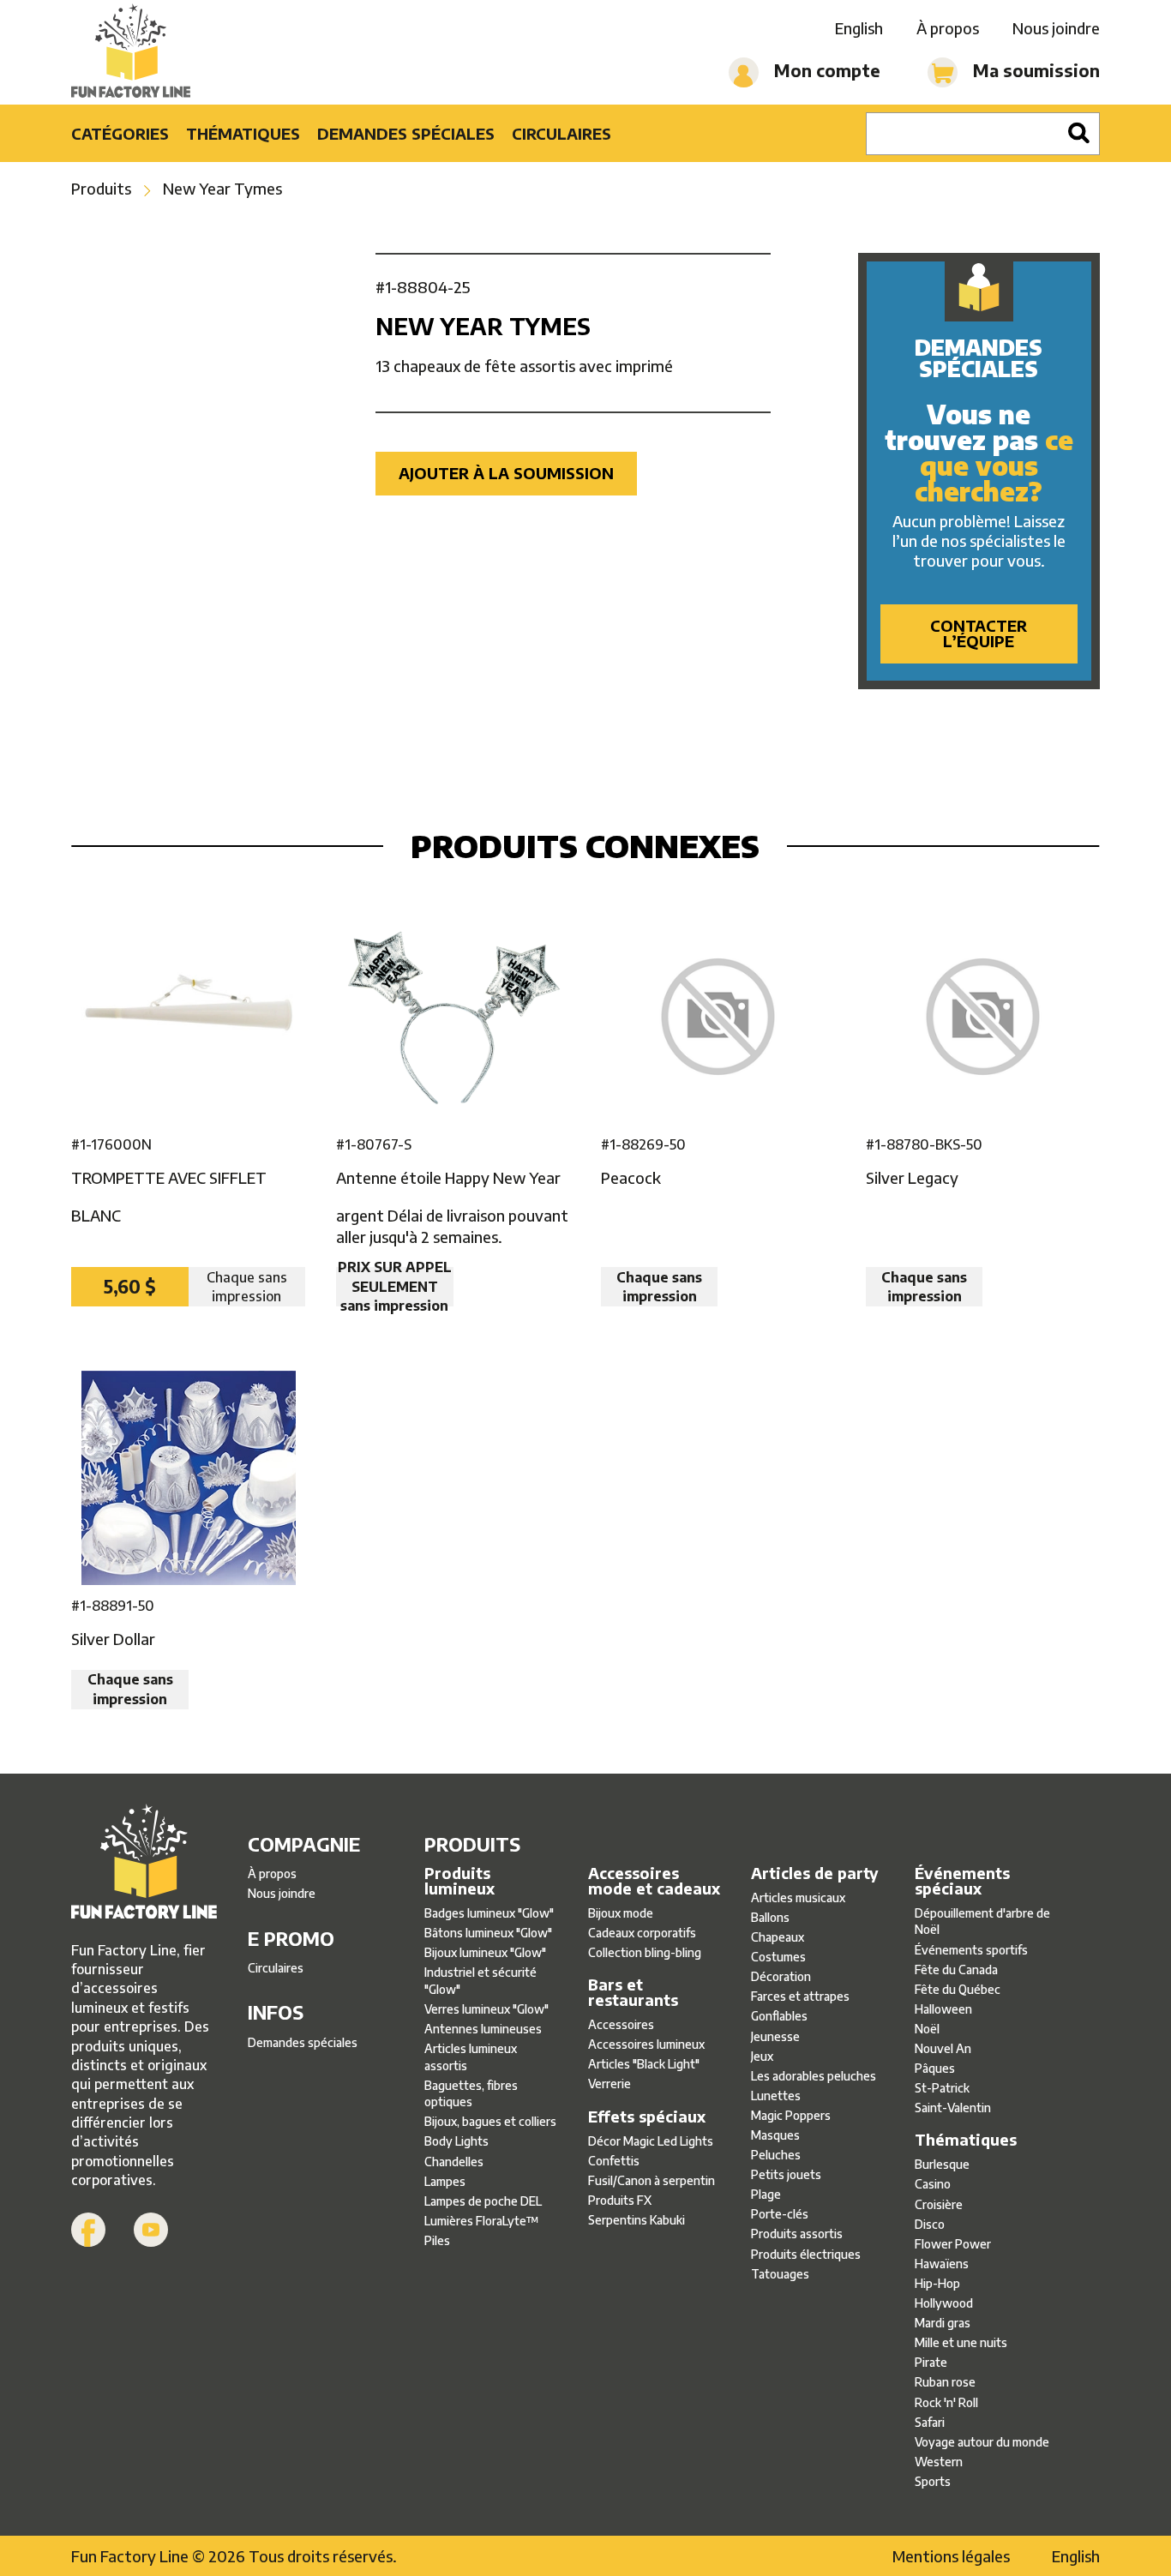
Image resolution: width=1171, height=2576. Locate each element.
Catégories (120, 133)
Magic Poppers (791, 2115)
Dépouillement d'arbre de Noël (982, 1921)
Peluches (776, 2155)
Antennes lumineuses (483, 2029)
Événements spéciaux (962, 1881)
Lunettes (776, 2096)
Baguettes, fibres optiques (471, 2094)
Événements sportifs (971, 1950)
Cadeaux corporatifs (642, 1933)
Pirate (931, 2362)
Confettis (614, 2161)
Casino (933, 2184)
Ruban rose (945, 2382)
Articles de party (815, 1873)
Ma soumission (1034, 70)
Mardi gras (943, 2323)
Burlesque (942, 2164)
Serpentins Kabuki (637, 2220)
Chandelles (454, 2162)
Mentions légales (951, 2556)
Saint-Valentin (953, 2108)
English (859, 28)
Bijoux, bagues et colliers (490, 2121)
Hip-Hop (937, 2283)
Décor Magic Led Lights (651, 2141)
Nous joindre (1056, 28)
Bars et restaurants (633, 1992)
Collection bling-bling (645, 1952)
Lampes (445, 2181)
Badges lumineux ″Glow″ (489, 1913)
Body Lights (456, 2141)
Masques (775, 2135)
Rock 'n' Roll (946, 2402)
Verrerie (610, 2084)
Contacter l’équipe (979, 633)
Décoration (781, 1976)
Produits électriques (806, 2254)
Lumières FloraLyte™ (482, 2221)
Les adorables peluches (814, 2076)
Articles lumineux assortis (471, 2057)
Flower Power (953, 2244)
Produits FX (620, 2200)
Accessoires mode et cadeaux (654, 1881)
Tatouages (780, 2274)
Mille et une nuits (961, 2342)
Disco (930, 2224)
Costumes (778, 1957)
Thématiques (243, 133)
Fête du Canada (956, 1970)
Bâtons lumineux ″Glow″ (488, 1933)
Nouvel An (943, 2048)
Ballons (770, 1917)
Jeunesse (775, 2036)
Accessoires (621, 2024)
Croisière (939, 2204)
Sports (933, 2481)
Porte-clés (780, 2214)
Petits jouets (786, 2174)
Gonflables (779, 2016)
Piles (437, 2240)
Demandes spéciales (406, 133)
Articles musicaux (798, 1897)
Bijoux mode (621, 1913)
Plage (766, 2194)
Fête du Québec (958, 1989)
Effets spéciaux (647, 2117)
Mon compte (825, 70)
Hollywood (944, 2303)
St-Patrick (942, 2088)
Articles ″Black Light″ (644, 2064)
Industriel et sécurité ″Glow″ (480, 1981)
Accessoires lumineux (646, 2044)
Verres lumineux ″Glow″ (486, 2009)
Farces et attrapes (800, 1996)
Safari (930, 2422)
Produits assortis (797, 2234)
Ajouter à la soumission (506, 473)
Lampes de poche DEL (483, 2201)
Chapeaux (778, 1937)
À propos (948, 28)
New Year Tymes (222, 188)
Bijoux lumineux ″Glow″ (485, 1952)
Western (939, 2462)
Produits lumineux (459, 1881)
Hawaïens (942, 2264)
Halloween (943, 2009)
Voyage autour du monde (982, 2442)
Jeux (762, 2056)
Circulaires (561, 133)
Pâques (935, 2068)
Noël (927, 2029)
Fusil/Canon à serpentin (652, 2180)
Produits (101, 188)
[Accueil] (131, 52)
